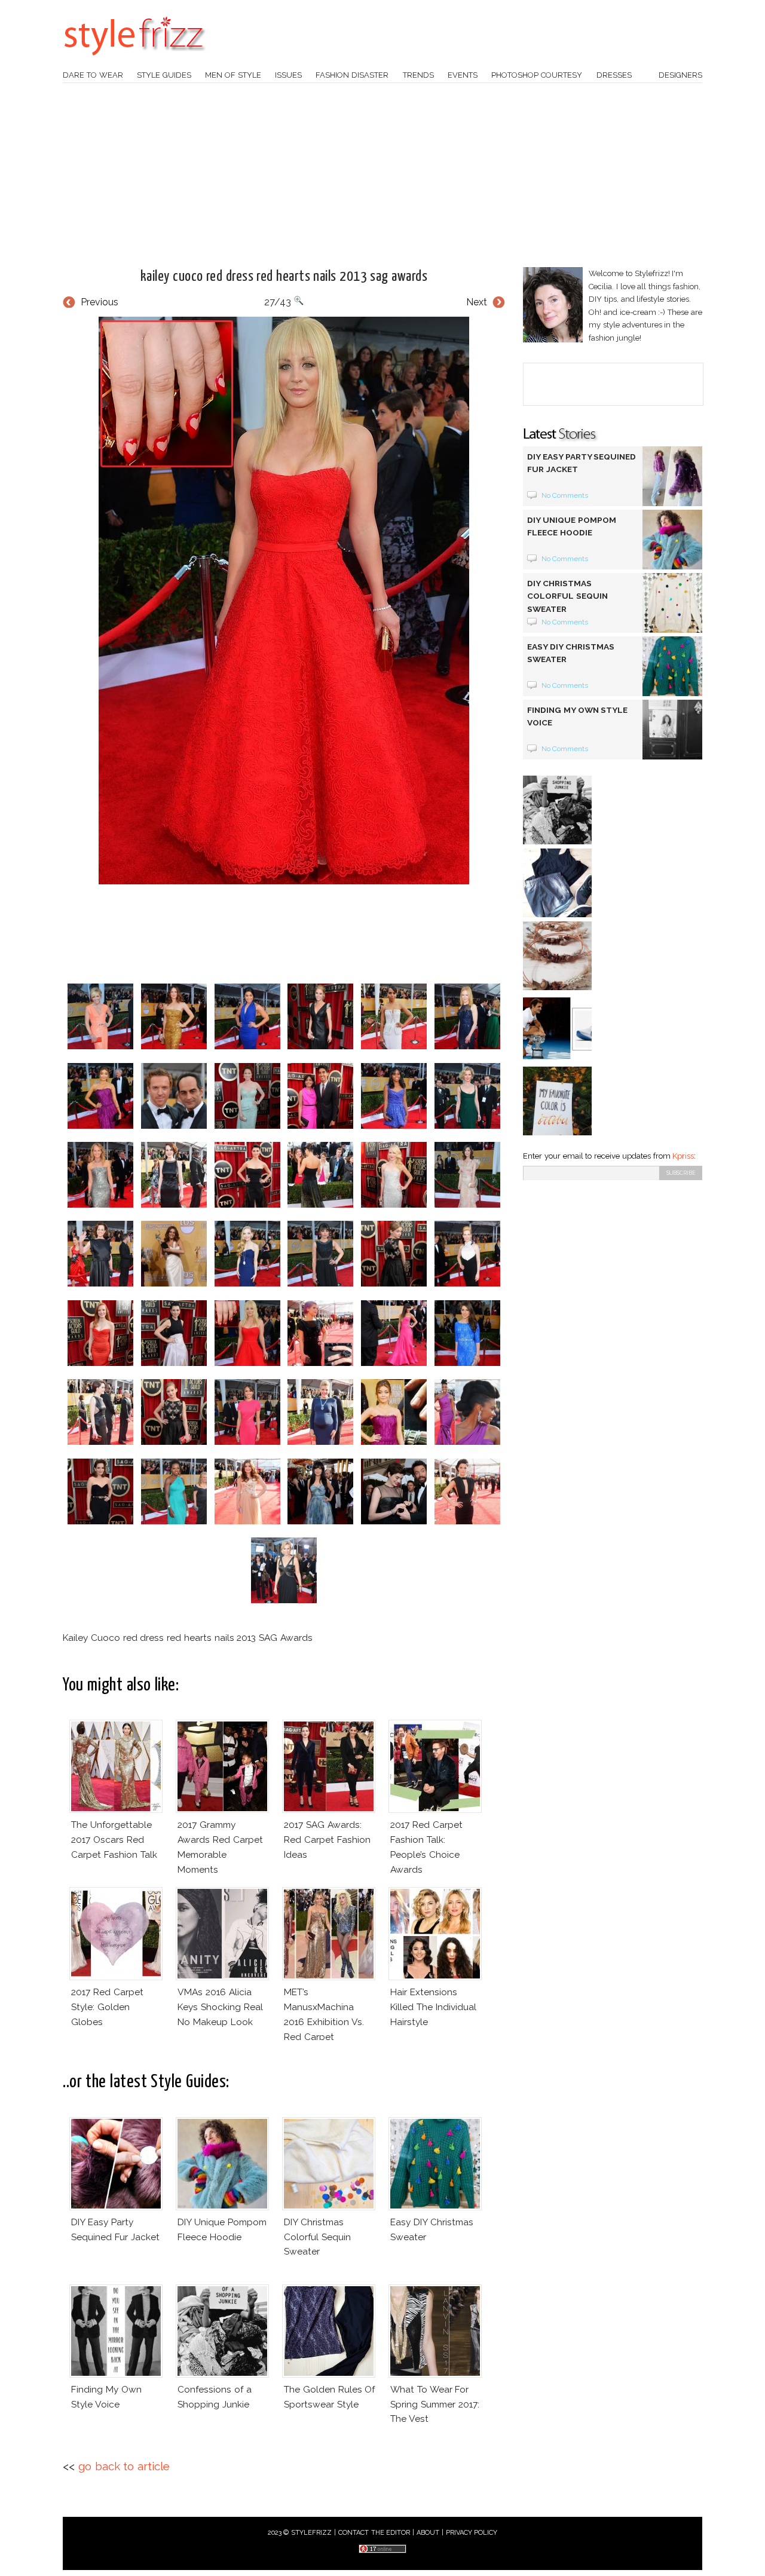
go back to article (124, 2466)
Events (463, 75)
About (428, 2533)
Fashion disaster (352, 75)
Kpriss (683, 1156)
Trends (418, 75)
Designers (680, 75)
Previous (100, 302)
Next (477, 302)
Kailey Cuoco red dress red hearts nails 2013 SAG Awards (284, 277)
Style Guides (164, 75)
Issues (288, 75)
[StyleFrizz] (134, 62)
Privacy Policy (472, 2533)
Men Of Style (233, 75)
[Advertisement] (382, 175)
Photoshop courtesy (537, 75)
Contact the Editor (374, 2533)
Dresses (614, 75)
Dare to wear (93, 75)
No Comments (565, 495)
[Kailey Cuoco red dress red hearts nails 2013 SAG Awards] (284, 601)
